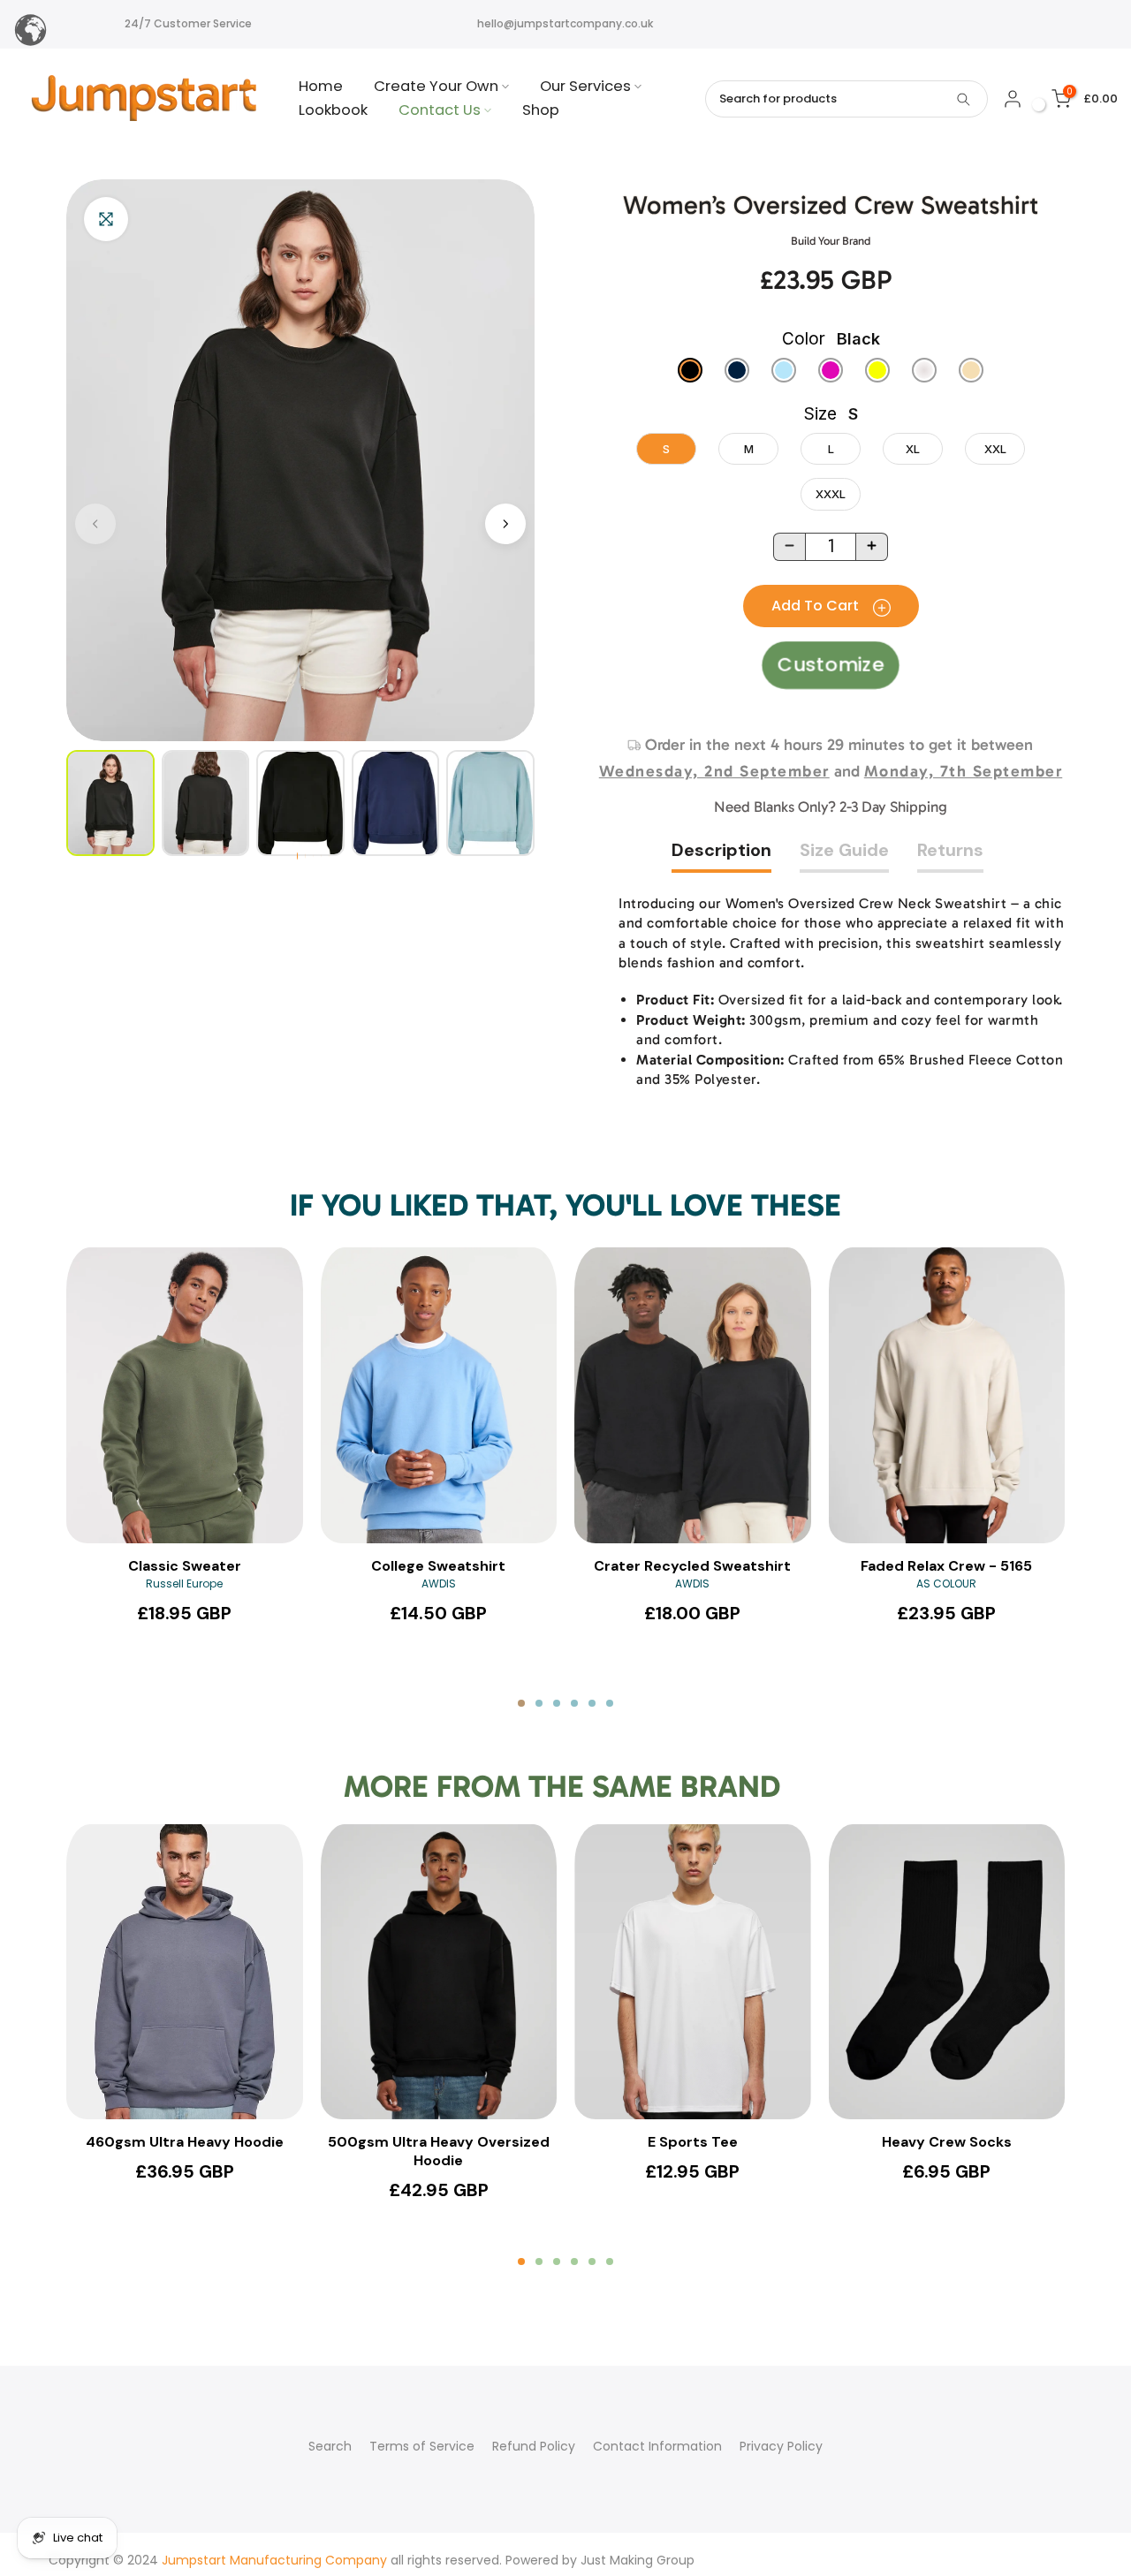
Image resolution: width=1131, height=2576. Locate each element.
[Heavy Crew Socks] (947, 1972)
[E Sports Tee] (693, 1972)
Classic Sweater (185, 1566)
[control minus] (789, 547)
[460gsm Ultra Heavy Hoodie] (185, 1972)
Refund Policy (534, 2446)
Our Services (585, 86)
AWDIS (439, 1583)
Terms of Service (422, 2446)
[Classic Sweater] (185, 1395)
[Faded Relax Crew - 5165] (947, 1395)
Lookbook (333, 110)
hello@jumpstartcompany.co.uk (565, 23)
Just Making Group (638, 2560)
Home (321, 86)
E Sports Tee (693, 2142)
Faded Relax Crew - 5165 (946, 1566)
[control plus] (872, 547)
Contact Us (440, 110)
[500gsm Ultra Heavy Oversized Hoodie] (439, 1972)
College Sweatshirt (438, 1566)
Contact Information (657, 2446)
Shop (541, 110)
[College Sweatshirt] (439, 1395)
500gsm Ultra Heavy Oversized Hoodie (439, 2152)
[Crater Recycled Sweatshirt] (693, 1395)
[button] (505, 524)
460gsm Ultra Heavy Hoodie (185, 2142)
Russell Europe (184, 1583)
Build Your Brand (831, 241)
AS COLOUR (946, 1583)
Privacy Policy (781, 2446)
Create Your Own (436, 86)
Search (330, 2446)
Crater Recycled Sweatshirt (692, 1566)
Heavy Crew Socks (947, 2142)
